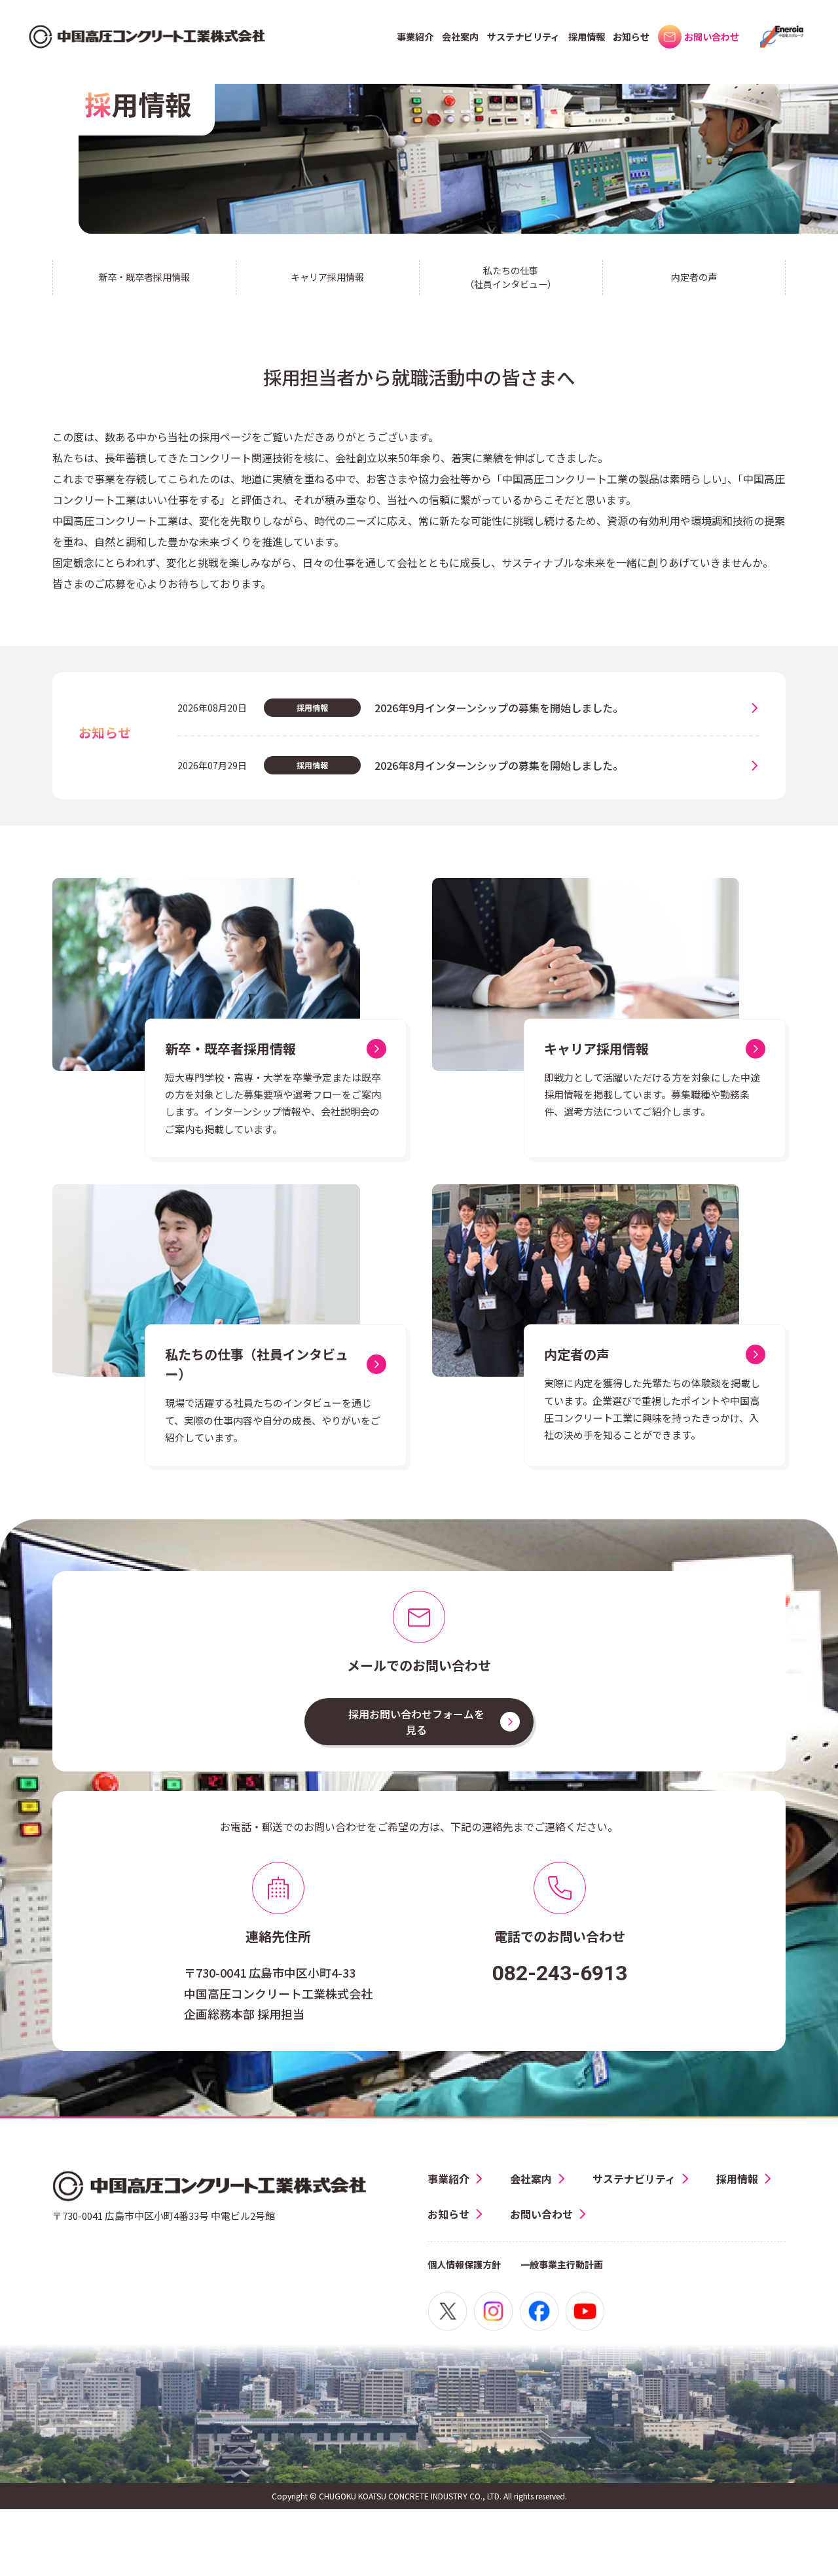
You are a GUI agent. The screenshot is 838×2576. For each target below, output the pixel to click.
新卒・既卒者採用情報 (144, 277)
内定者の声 (694, 277)
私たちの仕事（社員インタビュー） (511, 277)
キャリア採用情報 (327, 277)
